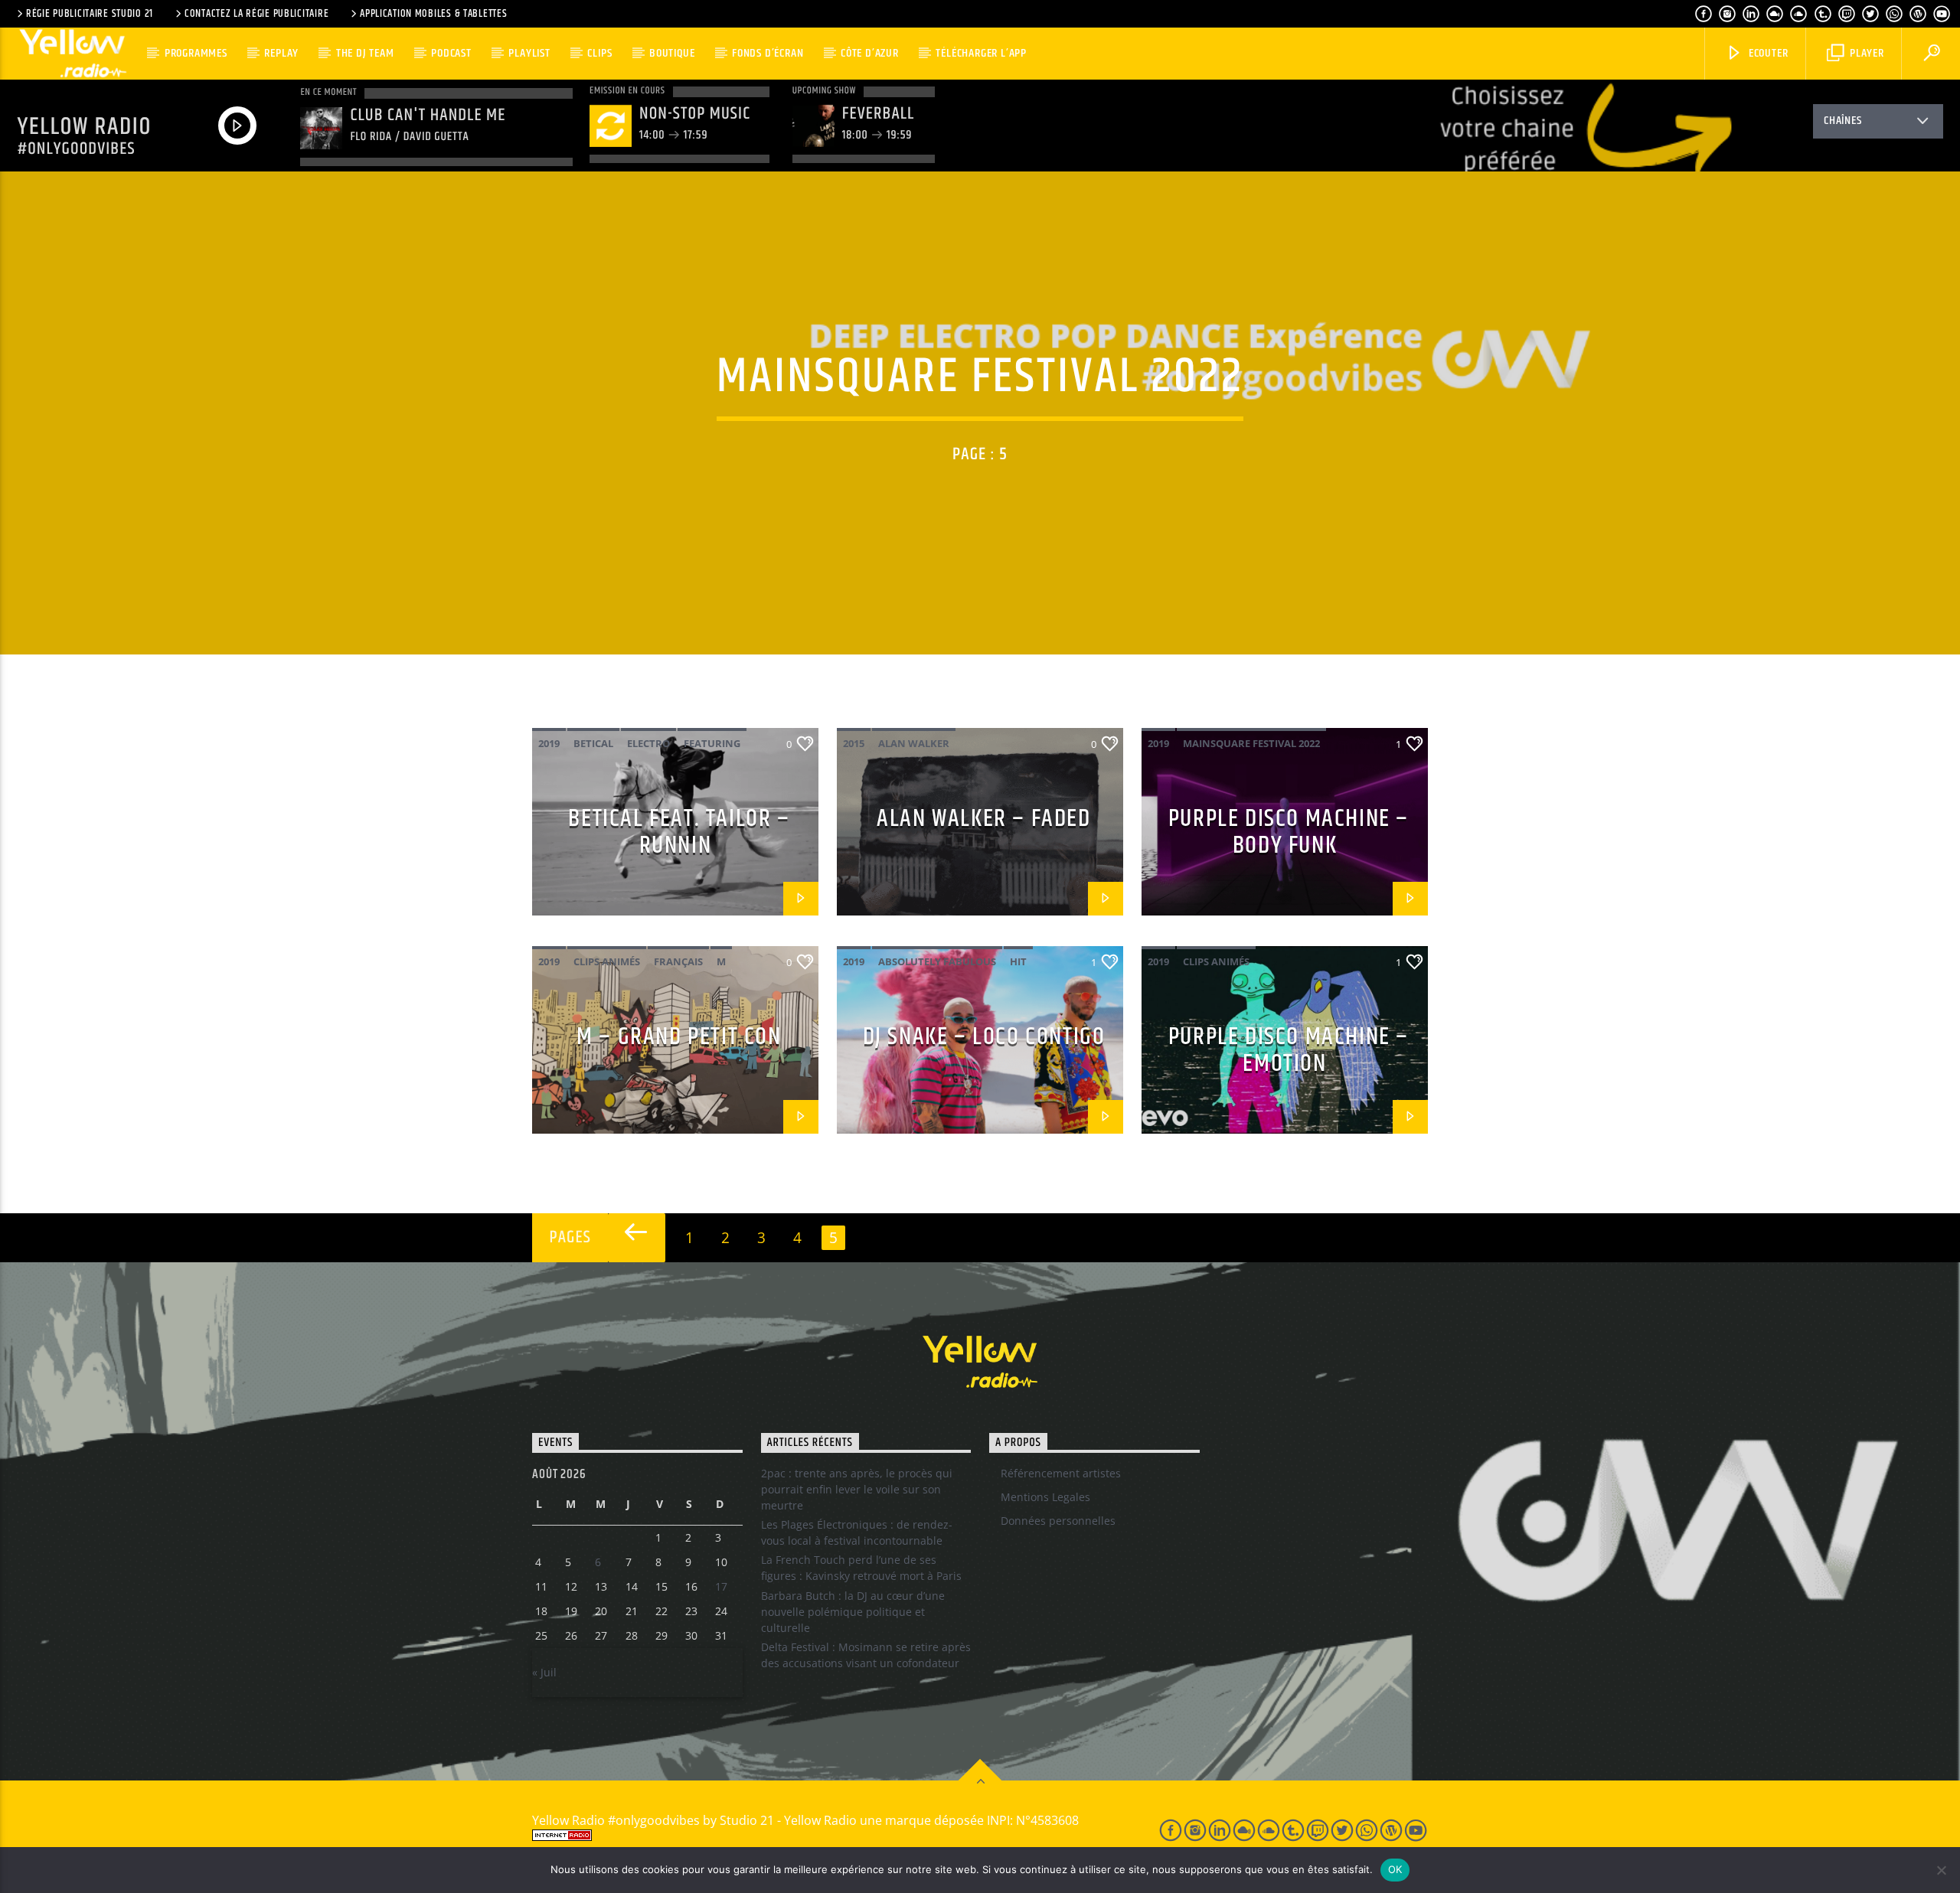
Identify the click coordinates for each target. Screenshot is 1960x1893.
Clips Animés (607, 961)
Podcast (451, 53)
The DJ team (365, 53)
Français (678, 961)
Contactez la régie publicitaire (256, 14)
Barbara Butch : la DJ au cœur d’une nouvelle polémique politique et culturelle (853, 1612)
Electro (648, 743)
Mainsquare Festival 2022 (1251, 743)
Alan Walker (914, 743)
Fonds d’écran (768, 53)
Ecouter (1767, 53)
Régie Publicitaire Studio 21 (90, 14)
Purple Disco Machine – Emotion (1289, 1050)
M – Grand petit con (679, 1037)
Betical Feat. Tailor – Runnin (679, 832)
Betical (593, 743)
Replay (281, 53)
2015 (854, 743)
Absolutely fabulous (937, 961)
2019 (549, 743)
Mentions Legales (1045, 1497)
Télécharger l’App (981, 53)
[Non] (1941, 1870)
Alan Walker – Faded (983, 819)
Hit (1018, 961)
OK (1395, 1869)
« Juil (544, 1672)
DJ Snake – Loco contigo (984, 1037)
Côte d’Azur (870, 53)
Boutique (672, 53)
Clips (599, 53)
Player (1865, 53)
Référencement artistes (1061, 1473)
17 (721, 1586)
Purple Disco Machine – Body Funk (1289, 832)
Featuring (712, 743)
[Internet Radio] (828, 1835)
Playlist (529, 53)
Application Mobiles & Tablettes (433, 14)
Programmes (196, 53)
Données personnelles (1058, 1521)
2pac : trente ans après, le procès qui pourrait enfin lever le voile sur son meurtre (857, 1489)
